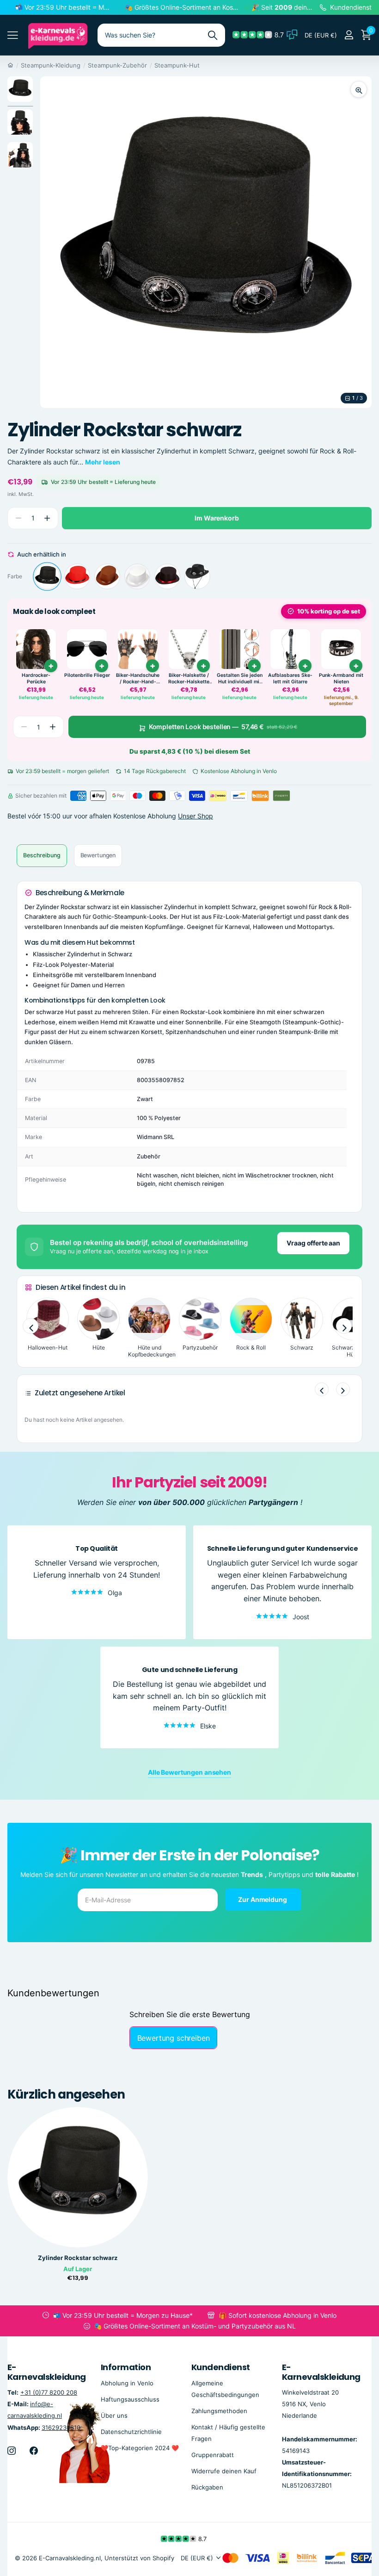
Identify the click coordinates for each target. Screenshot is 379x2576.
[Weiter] (343, 1389)
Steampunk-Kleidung (51, 65)
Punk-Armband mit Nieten (341, 678)
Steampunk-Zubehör (117, 65)
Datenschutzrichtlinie (131, 2432)
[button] (47, 518)
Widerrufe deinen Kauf (224, 2471)
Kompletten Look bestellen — (223, 727)
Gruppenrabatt (213, 2455)
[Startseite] (10, 65)
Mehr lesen (103, 462)
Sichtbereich (13, 35)
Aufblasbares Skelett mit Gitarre (290, 678)
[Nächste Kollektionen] (344, 1326)
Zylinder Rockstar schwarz (78, 2258)
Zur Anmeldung (263, 1899)
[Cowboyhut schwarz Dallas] (197, 576)
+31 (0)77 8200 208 (49, 2392)
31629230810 (61, 2427)
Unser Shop (196, 816)
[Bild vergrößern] (359, 89)
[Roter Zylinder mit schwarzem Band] (77, 576)
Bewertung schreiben (174, 2038)
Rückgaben (207, 2487)
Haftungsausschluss (130, 2399)
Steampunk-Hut (177, 65)
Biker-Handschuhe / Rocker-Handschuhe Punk (138, 678)
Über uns (114, 2415)
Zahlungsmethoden (219, 2411)
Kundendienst (221, 2367)
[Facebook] (34, 2451)
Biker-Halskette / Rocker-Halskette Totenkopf (189, 678)
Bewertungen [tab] (98, 855)
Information (126, 2367)
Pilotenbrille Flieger (87, 675)
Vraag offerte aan (313, 1243)
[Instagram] (12, 2451)
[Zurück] (322, 1389)
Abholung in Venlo (127, 2383)
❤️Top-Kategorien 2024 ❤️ (140, 2448)
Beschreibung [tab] (42, 855)
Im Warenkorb (217, 518)
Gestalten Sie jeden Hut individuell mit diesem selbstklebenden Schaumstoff (240, 678)
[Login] (349, 35)
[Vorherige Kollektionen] (31, 1326)
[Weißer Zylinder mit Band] (137, 576)
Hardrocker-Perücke (36, 678)
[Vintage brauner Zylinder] (107, 576)
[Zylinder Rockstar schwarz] (47, 576)
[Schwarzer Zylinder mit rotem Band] (167, 576)
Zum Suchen (212, 35)
